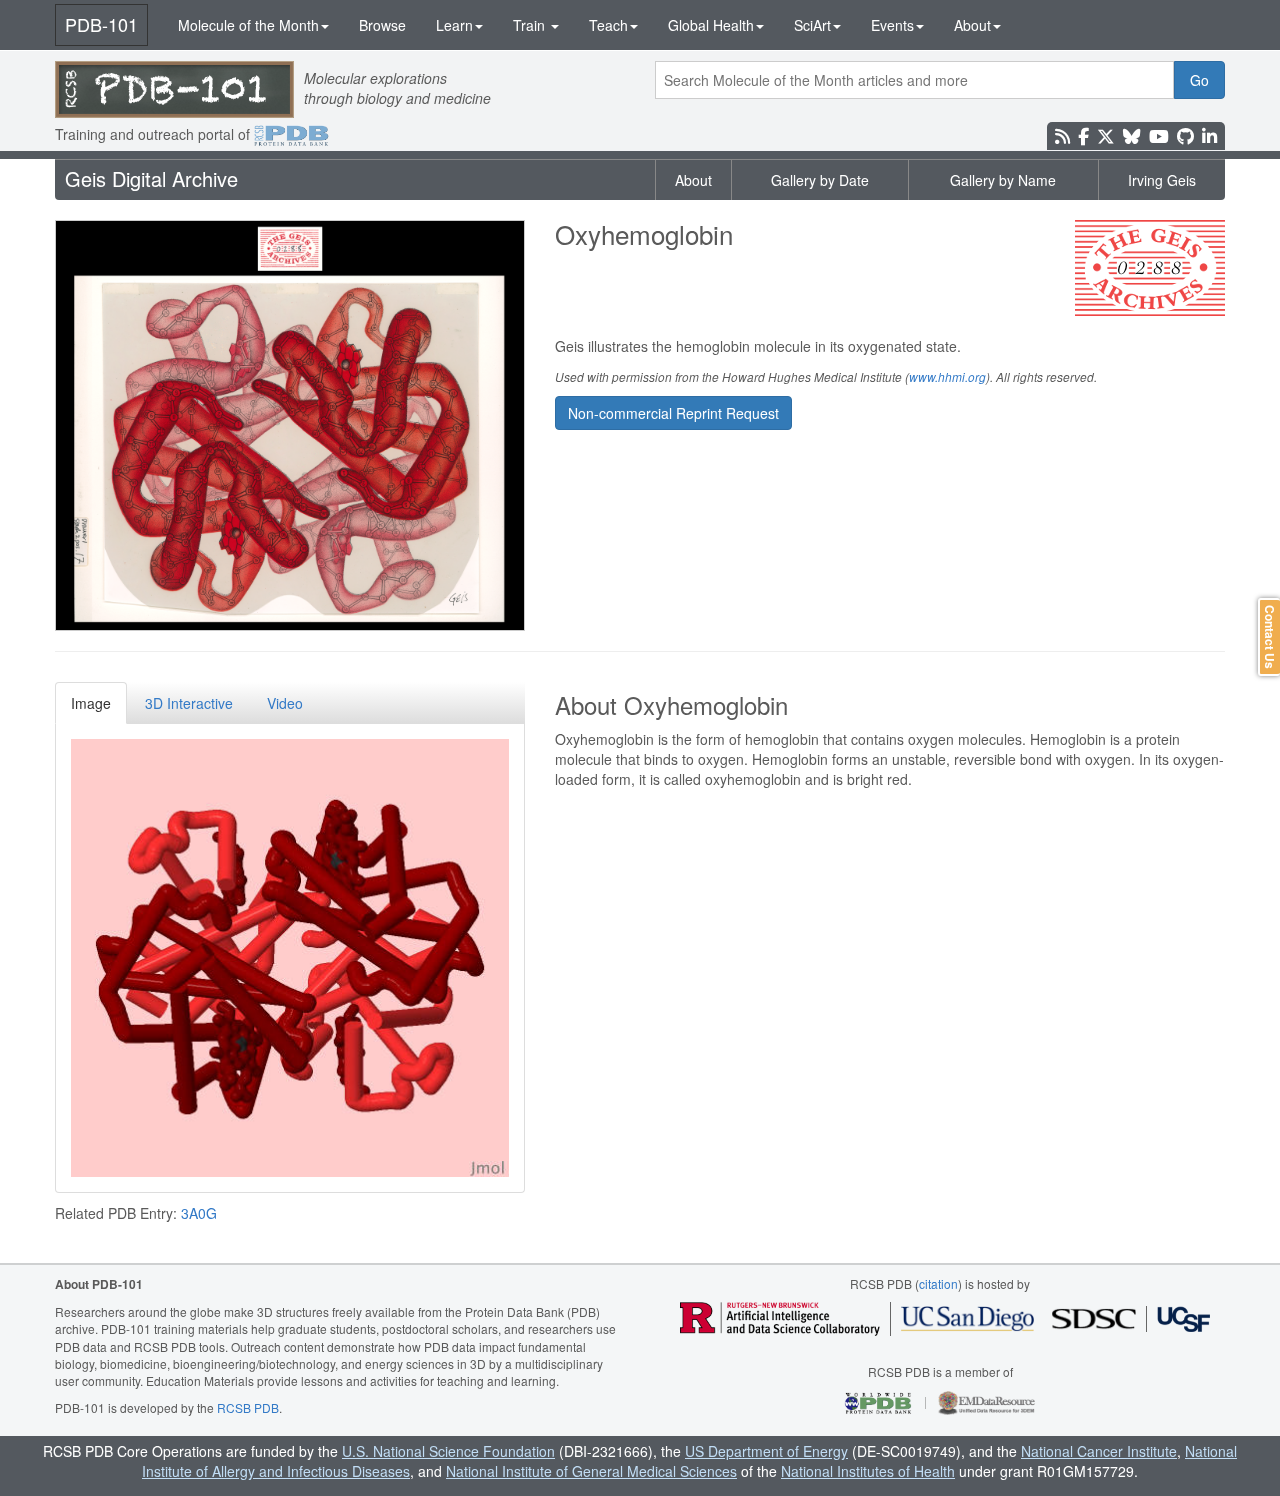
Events (892, 25)
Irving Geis (1162, 180)
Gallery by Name (1003, 180)
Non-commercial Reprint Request (673, 413)
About (972, 25)
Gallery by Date (820, 180)
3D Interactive (189, 703)
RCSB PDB (248, 1407)
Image (91, 703)
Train (531, 25)
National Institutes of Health (868, 1471)
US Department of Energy (766, 1451)
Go (1199, 80)
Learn (454, 25)
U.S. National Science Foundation (448, 1451)
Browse (382, 25)
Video (285, 703)
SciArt (812, 25)
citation (938, 1283)
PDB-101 (101, 24)
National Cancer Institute (1099, 1451)
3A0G (199, 1213)
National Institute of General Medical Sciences (591, 1471)
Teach (608, 25)
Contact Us (1270, 637)
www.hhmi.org (947, 377)
